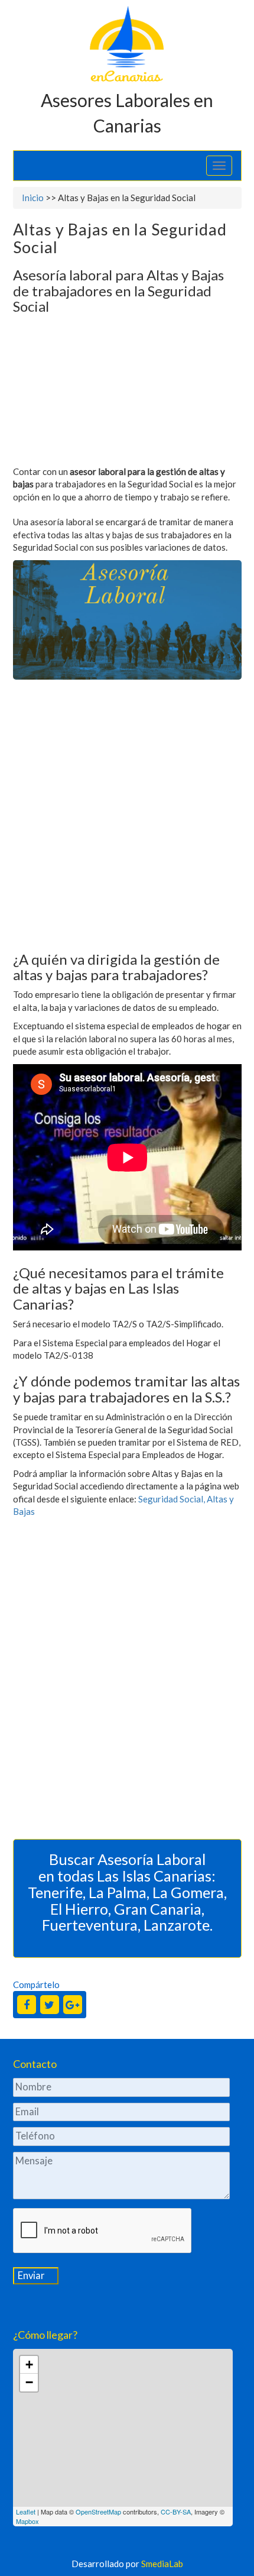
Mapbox (27, 2521)
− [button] (29, 2382)
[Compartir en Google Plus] (73, 2005)
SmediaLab (162, 2564)
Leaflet (26, 2512)
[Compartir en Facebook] (27, 2005)
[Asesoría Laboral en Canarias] (127, 43)
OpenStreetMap (98, 2512)
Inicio (33, 198)
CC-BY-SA (176, 2512)
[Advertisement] (127, 393)
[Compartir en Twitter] (50, 2005)
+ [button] (29, 2365)
